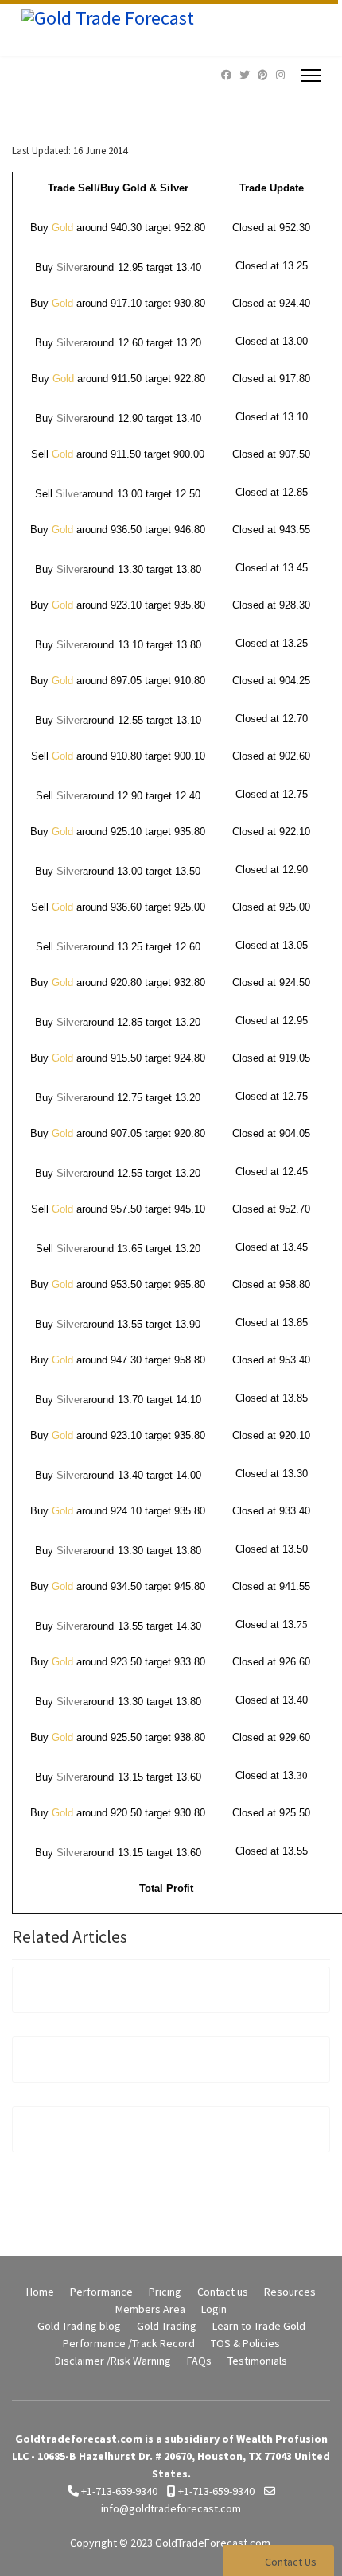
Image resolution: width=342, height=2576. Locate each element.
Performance (101, 2292)
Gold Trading (167, 2326)
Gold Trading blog (79, 2326)
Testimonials (257, 2361)
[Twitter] (245, 75)
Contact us (223, 2292)
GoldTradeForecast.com (213, 2543)
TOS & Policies (245, 2343)
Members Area (150, 2309)
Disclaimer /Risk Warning (113, 2361)
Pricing (165, 2292)
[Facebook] (226, 75)
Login (214, 2309)
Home (40, 2292)
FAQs (199, 2361)
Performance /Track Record (129, 2343)
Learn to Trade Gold (259, 2326)
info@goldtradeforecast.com (171, 2508)
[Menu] (311, 75)
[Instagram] (280, 75)
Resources (290, 2292)
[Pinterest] (263, 75)
